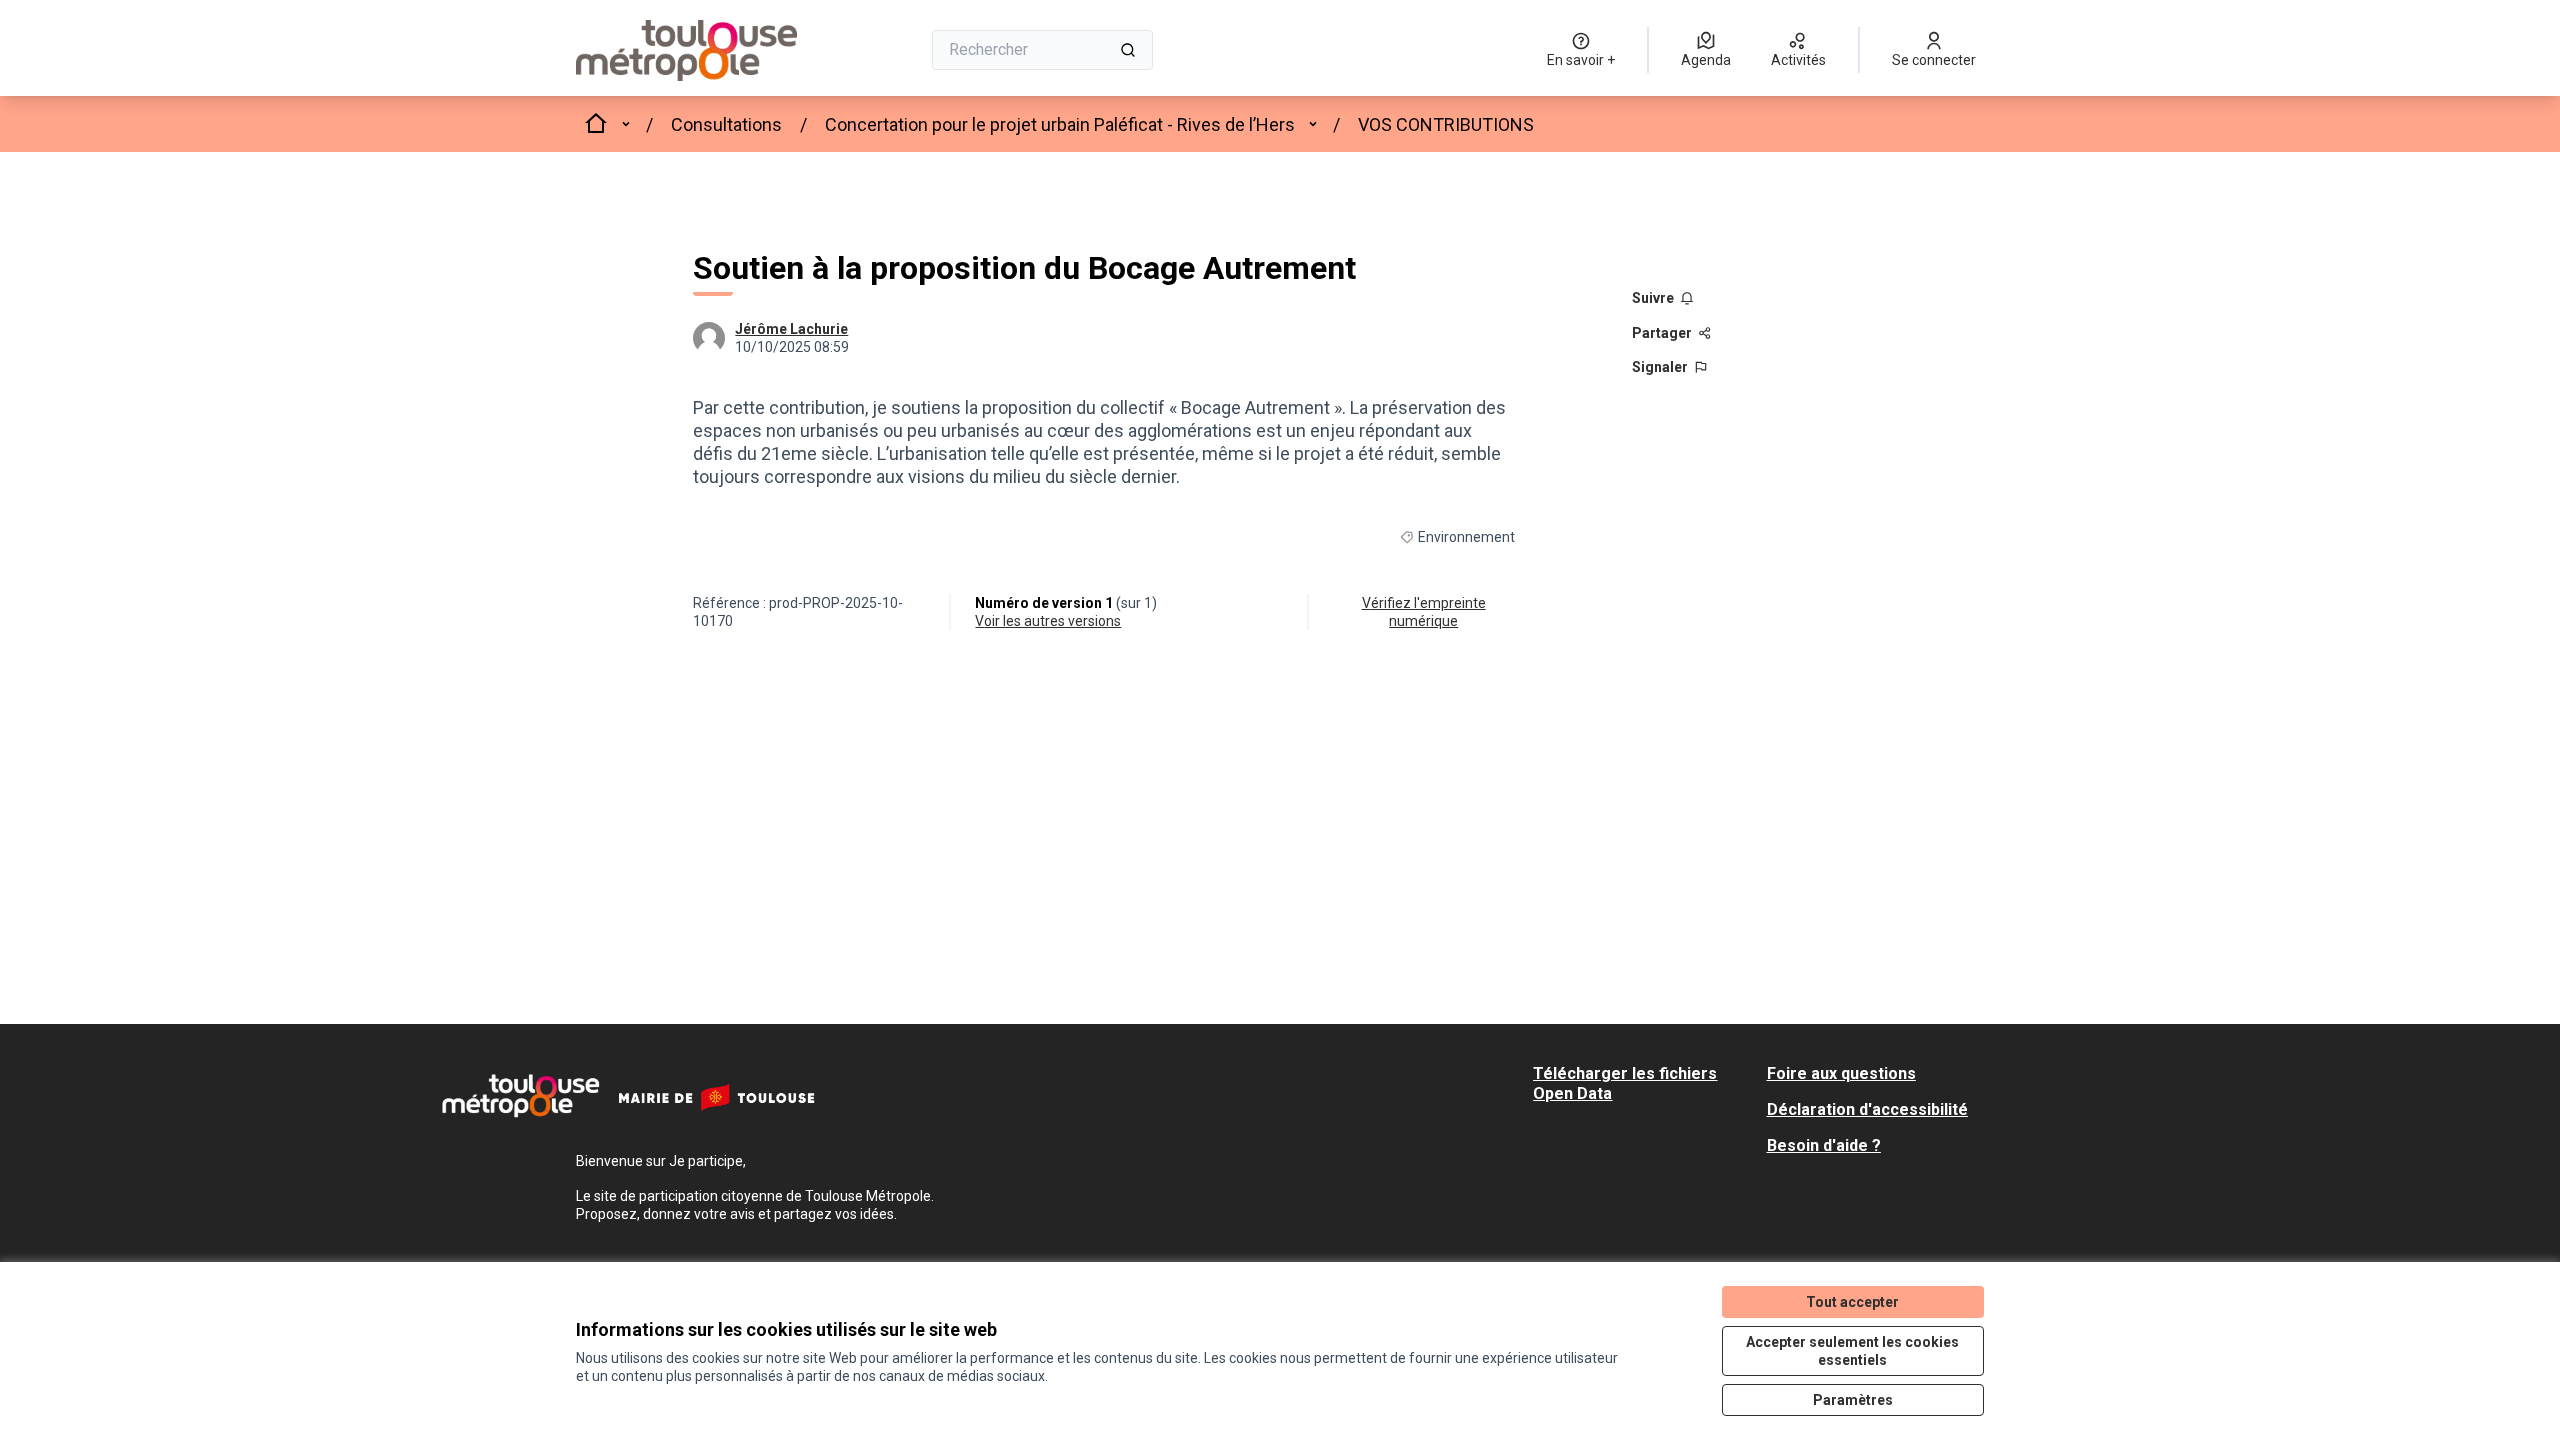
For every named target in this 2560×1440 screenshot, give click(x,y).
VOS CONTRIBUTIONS (1446, 124)
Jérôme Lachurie (791, 329)
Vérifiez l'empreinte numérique (1424, 612)
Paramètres (1853, 1400)
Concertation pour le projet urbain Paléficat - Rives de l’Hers (1060, 124)
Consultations (726, 124)
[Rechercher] (1128, 50)
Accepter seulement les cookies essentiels (1852, 1351)
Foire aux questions (1841, 1073)
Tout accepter (1852, 1302)
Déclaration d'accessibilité (1867, 1109)
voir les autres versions (1048, 621)
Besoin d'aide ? (1824, 1145)
